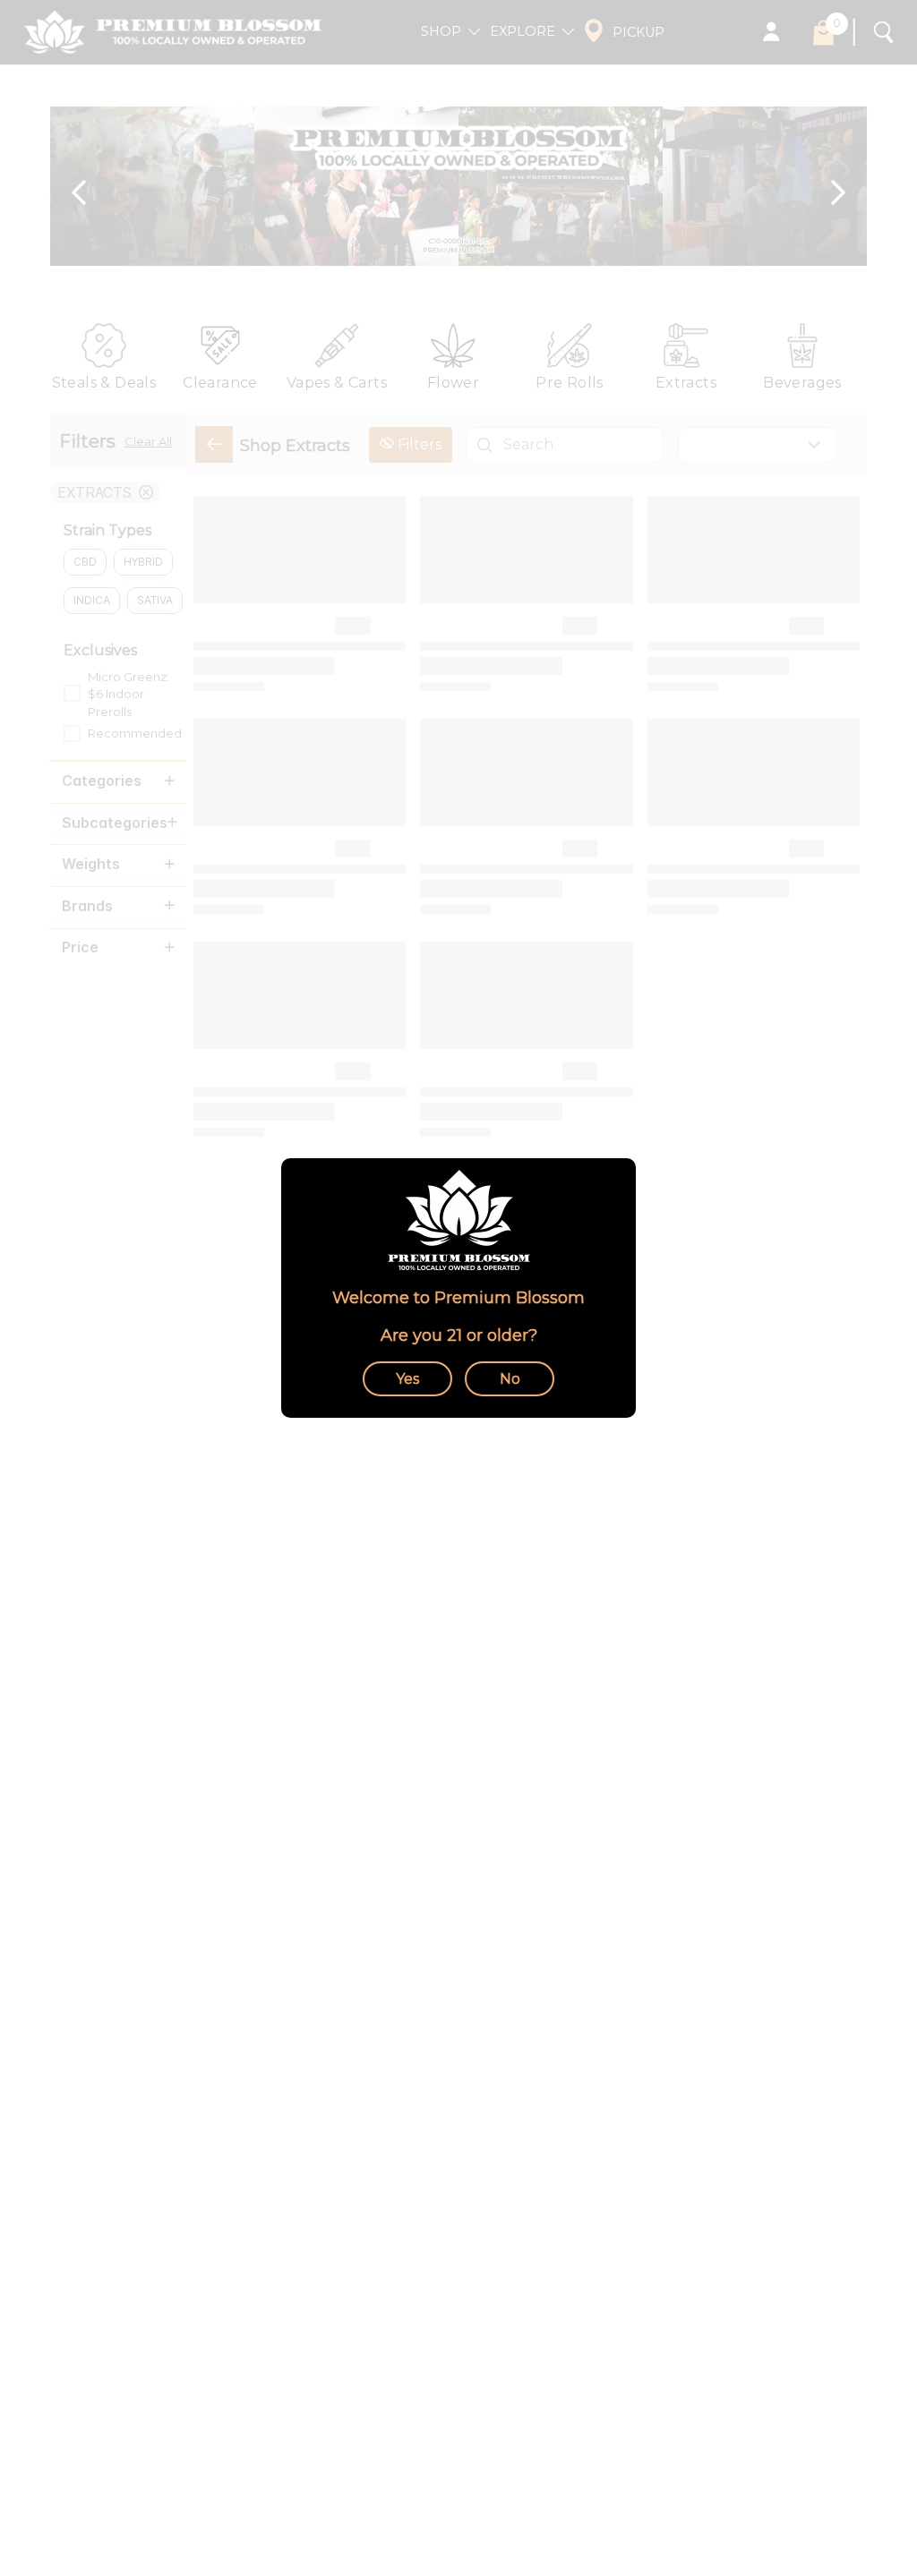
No (510, 1379)
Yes (407, 1379)
